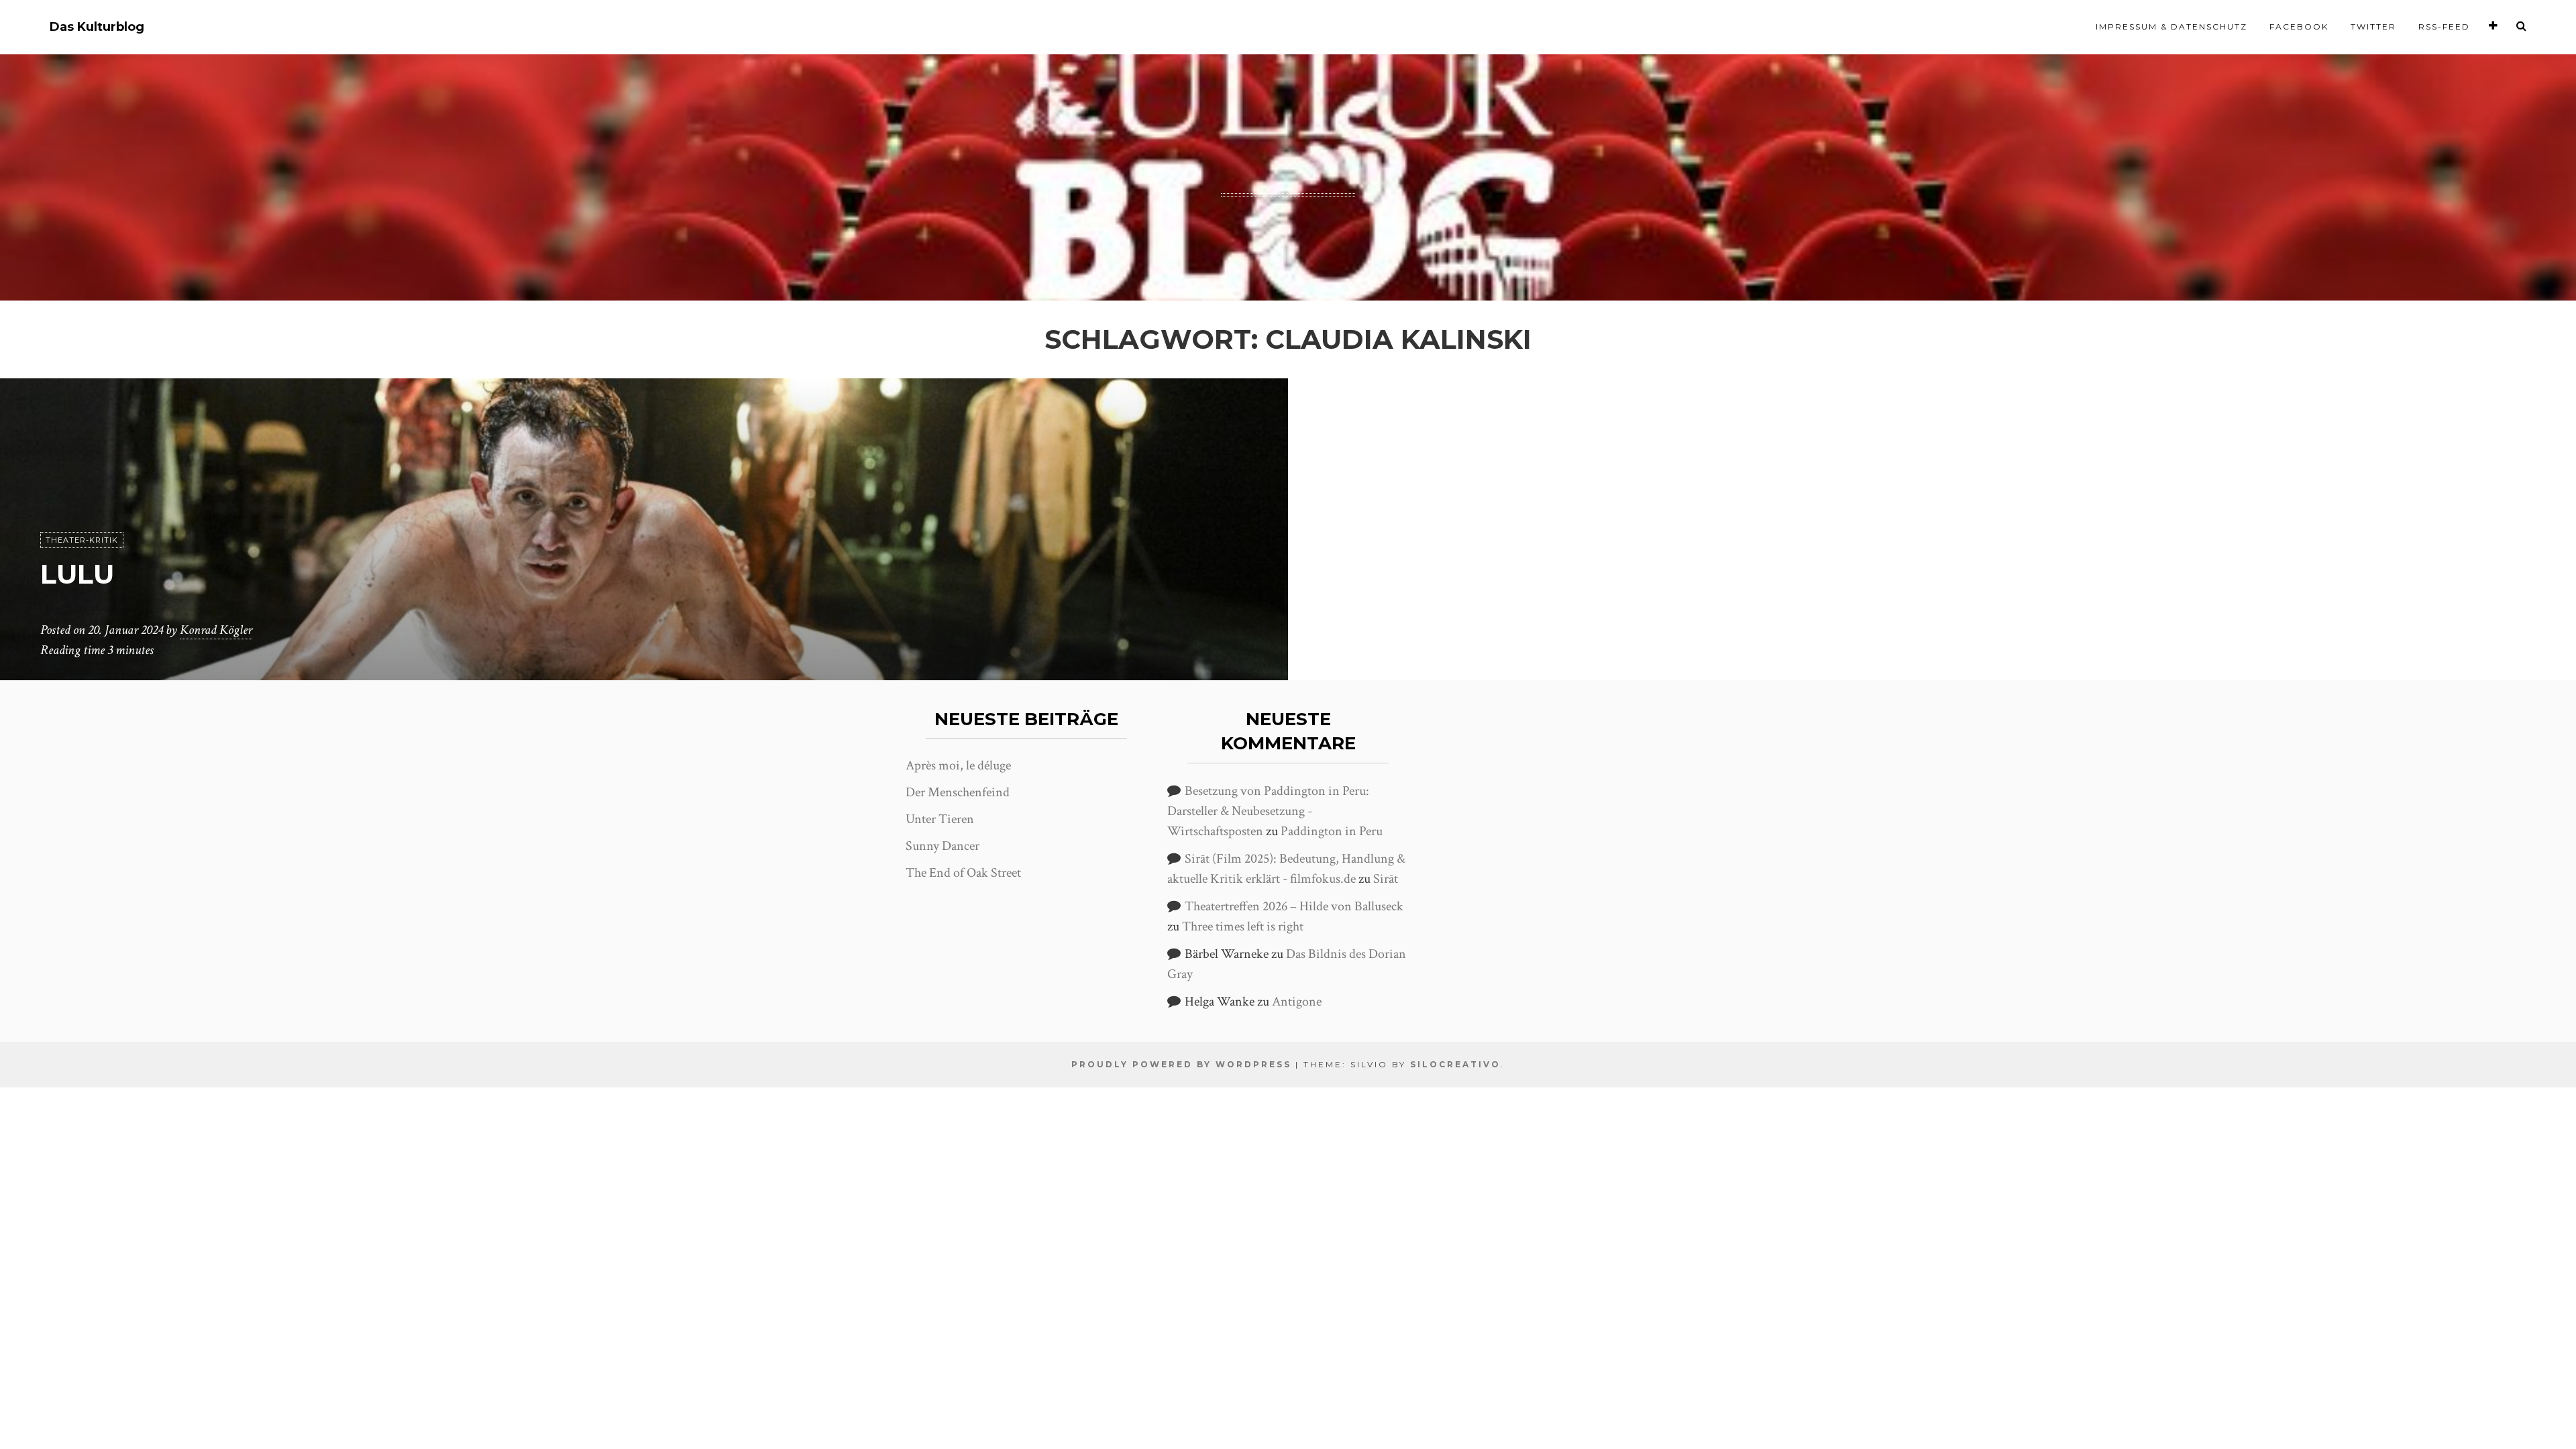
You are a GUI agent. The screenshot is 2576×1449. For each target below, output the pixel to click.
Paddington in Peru (1332, 831)
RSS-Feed (2444, 26)
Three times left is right (1243, 926)
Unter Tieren (940, 819)
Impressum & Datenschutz (2171, 26)
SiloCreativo (1455, 1064)
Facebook (2299, 26)
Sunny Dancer (943, 846)
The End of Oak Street (963, 873)
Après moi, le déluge (958, 765)
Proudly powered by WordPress (1181, 1064)
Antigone (1297, 1002)
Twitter (2373, 26)
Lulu (77, 574)
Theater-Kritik (82, 540)
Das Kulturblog (97, 27)
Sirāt (1386, 879)
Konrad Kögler (216, 630)
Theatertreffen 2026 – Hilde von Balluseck (1294, 906)
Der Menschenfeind (958, 792)
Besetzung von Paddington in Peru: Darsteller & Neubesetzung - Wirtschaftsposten (1268, 811)
